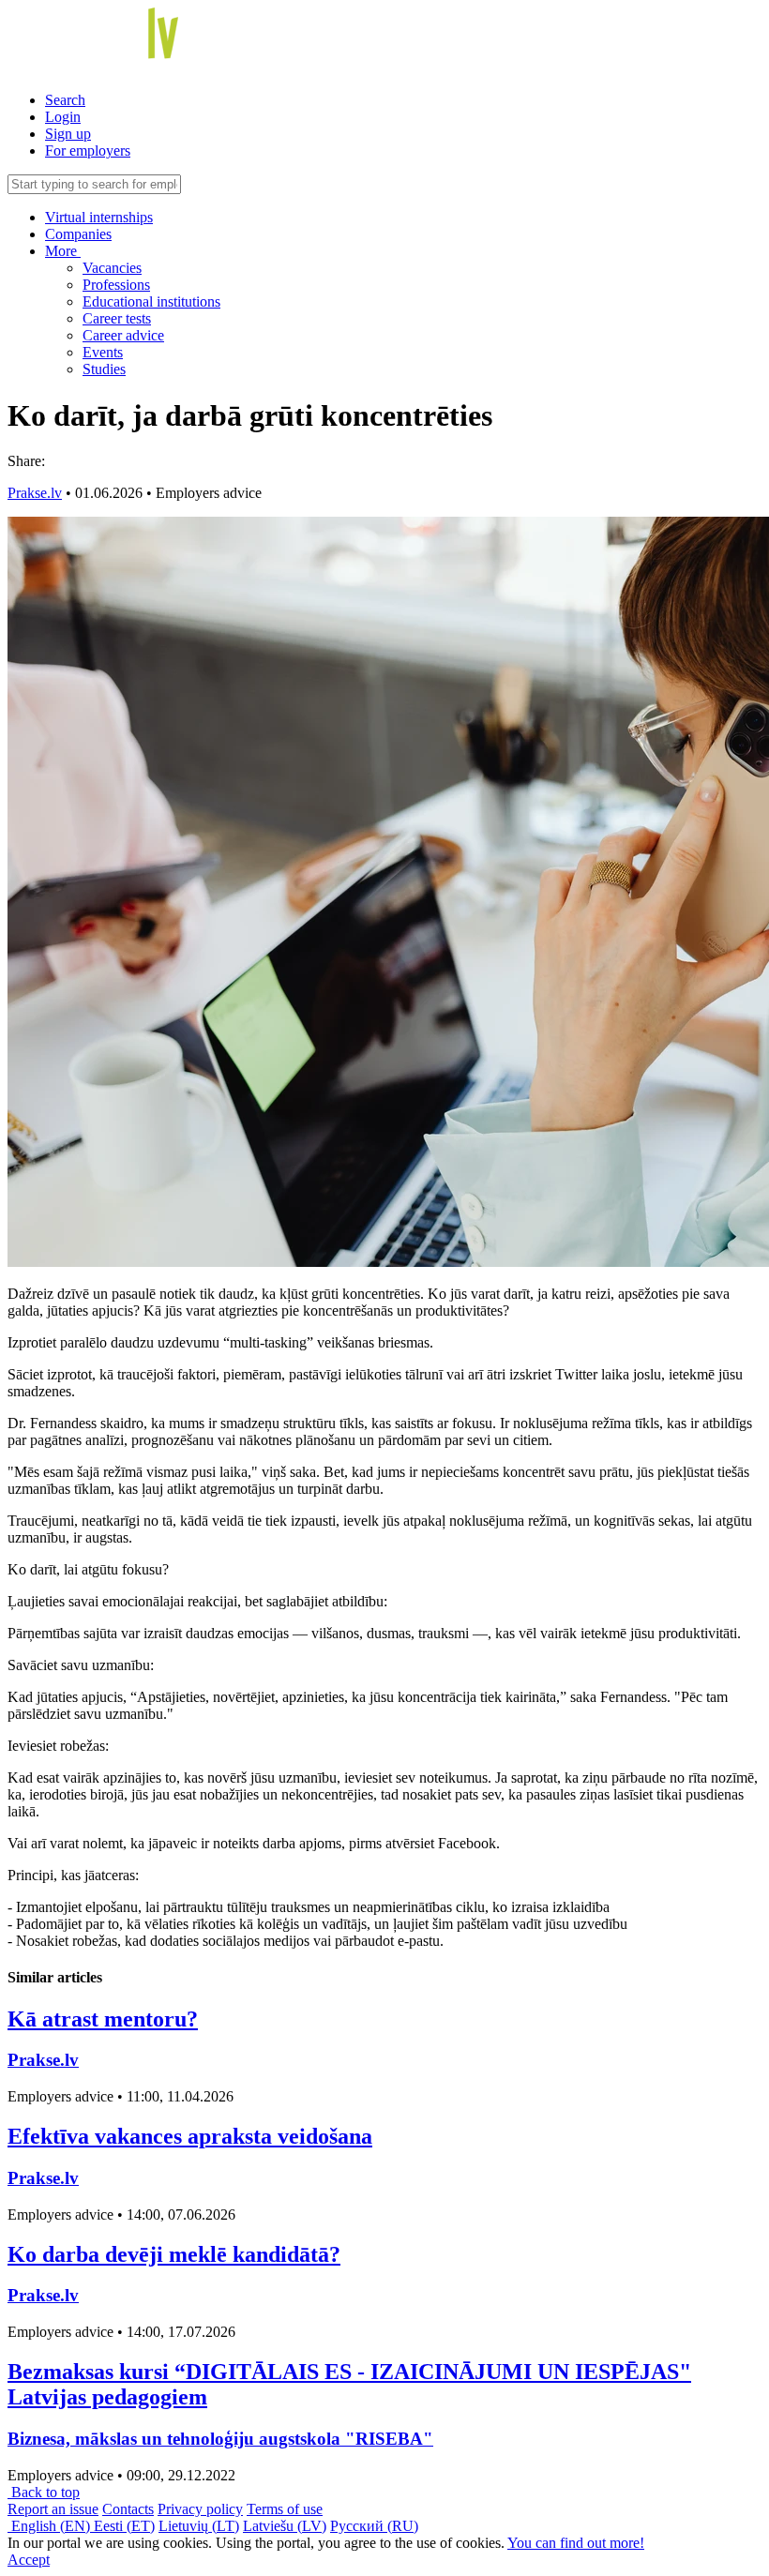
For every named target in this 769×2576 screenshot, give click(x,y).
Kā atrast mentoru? (103, 2019)
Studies (104, 369)
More (63, 251)
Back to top (44, 2492)
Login (63, 117)
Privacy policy (200, 2509)
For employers (88, 151)
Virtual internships (99, 217)
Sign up (68, 134)
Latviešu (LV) (285, 2526)
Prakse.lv (35, 493)
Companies (78, 234)
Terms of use (285, 2509)
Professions (116, 285)
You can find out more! (576, 2543)
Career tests (117, 318)
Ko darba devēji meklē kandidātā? (174, 2254)
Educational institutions (151, 301)
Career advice (123, 335)
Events (103, 352)
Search (65, 100)
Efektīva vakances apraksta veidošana (190, 2136)
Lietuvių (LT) (199, 2526)
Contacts (128, 2509)
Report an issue (53, 2509)
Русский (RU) (374, 2526)
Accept (29, 2560)
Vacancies (112, 268)
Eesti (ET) (124, 2526)
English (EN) (51, 2526)
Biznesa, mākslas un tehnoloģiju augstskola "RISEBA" (220, 2439)
